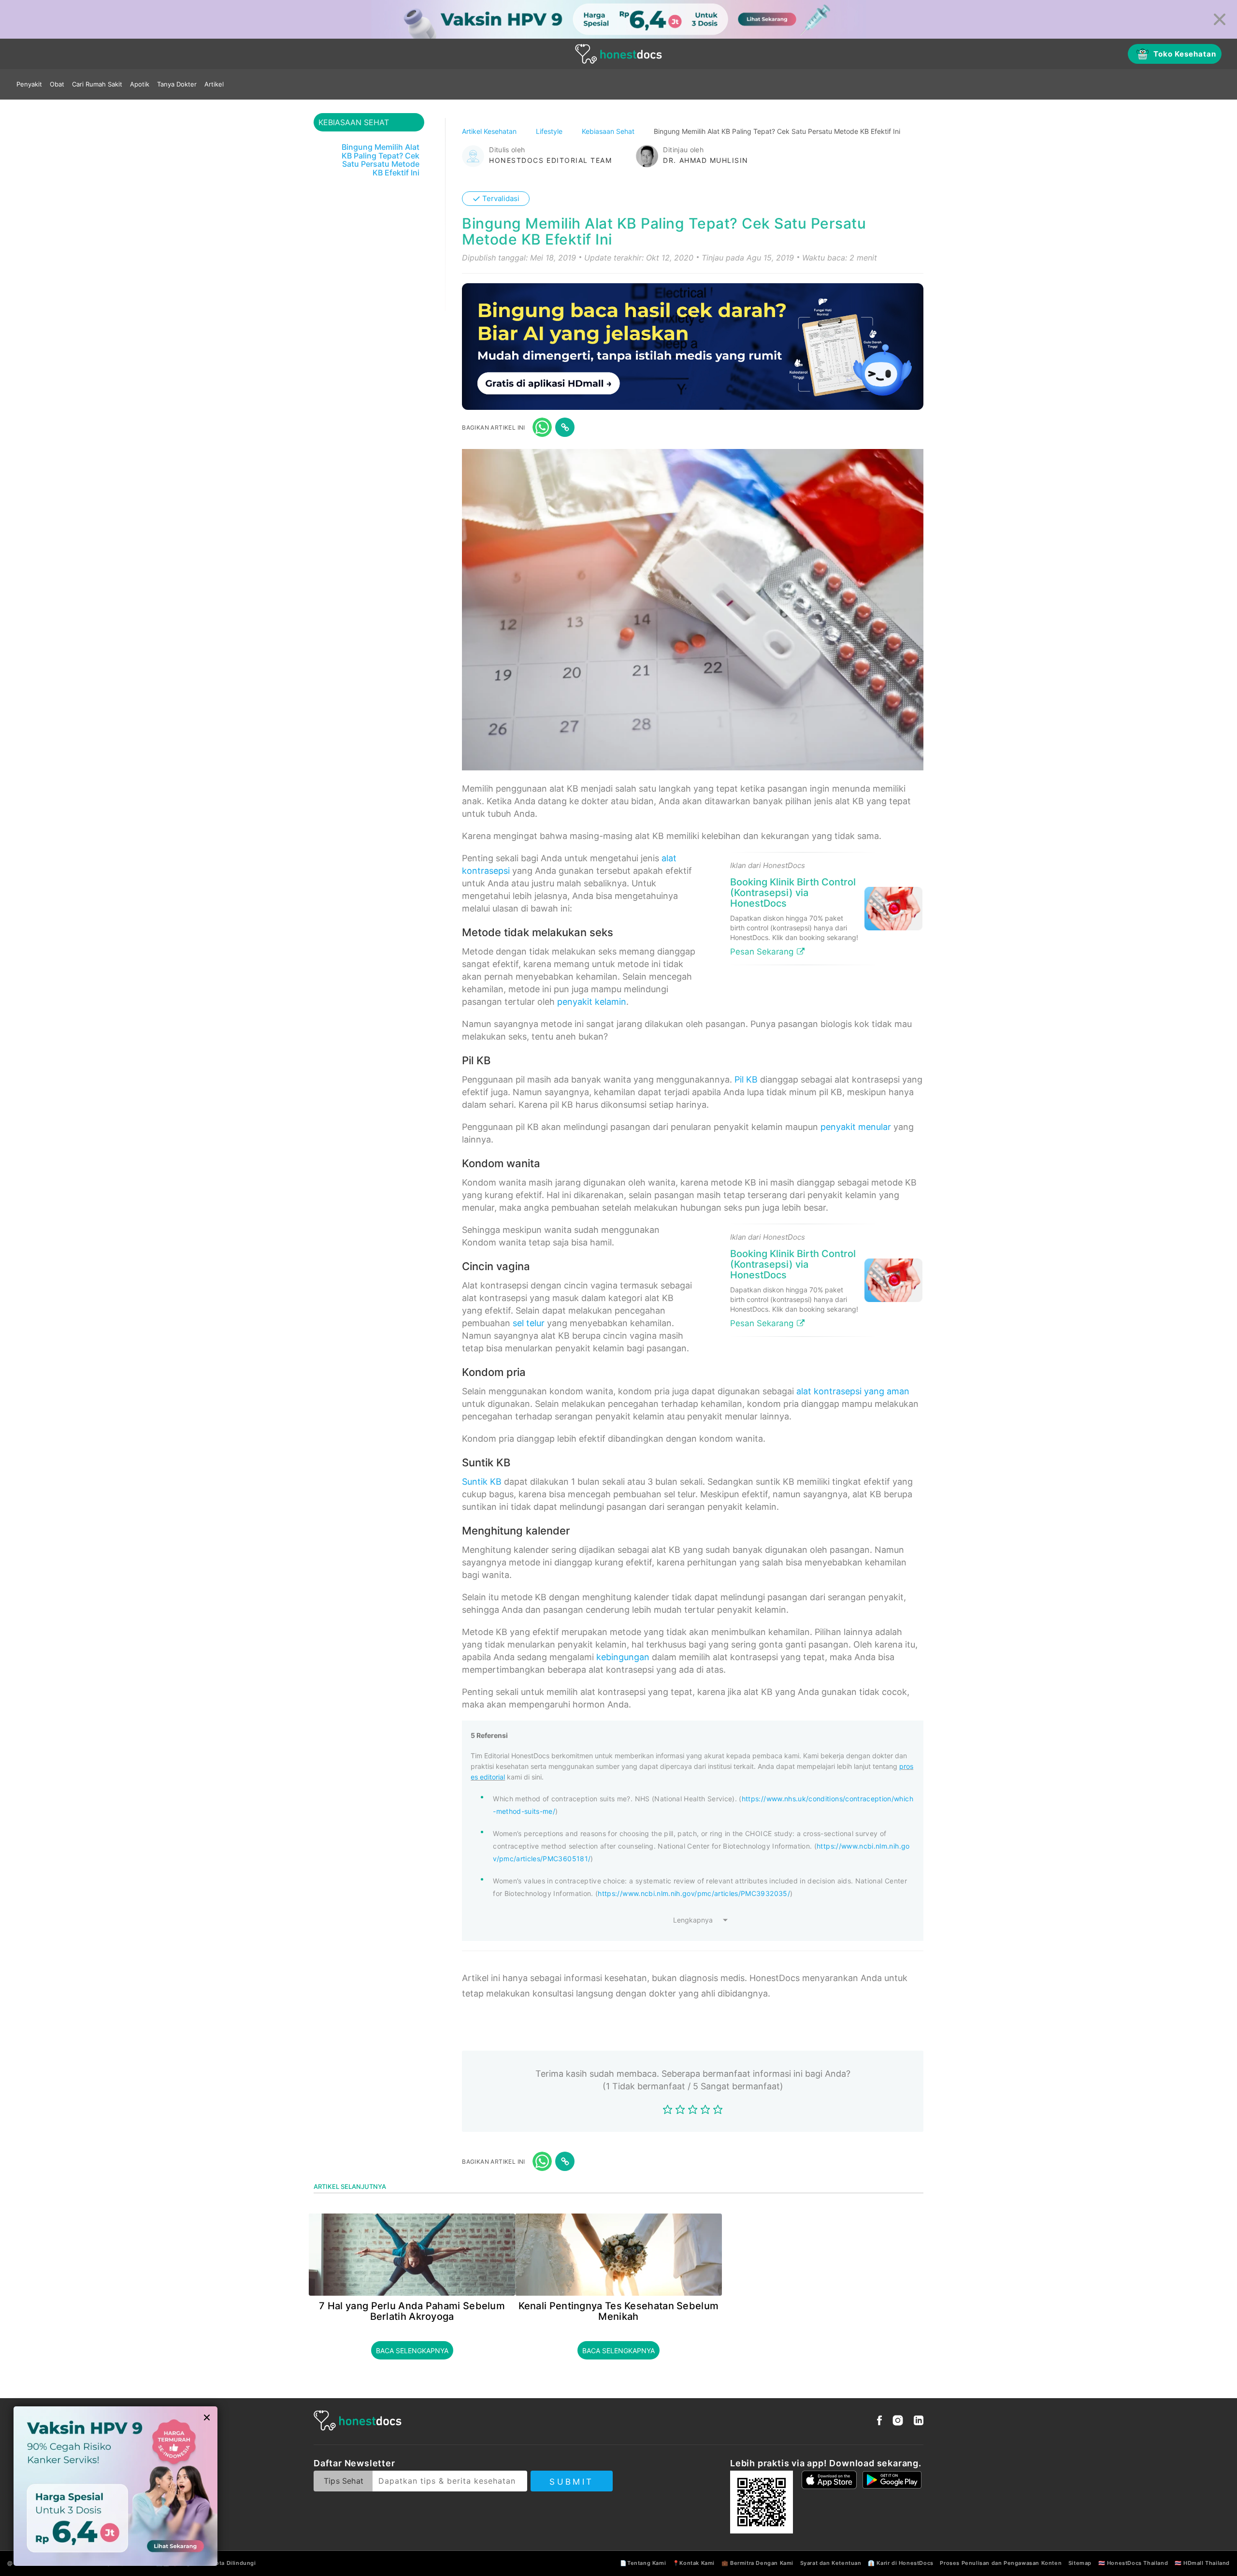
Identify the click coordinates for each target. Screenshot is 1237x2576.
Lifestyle (550, 131)
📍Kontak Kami (694, 2563)
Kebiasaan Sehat (609, 131)
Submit (571, 2482)
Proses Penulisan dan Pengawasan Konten (1001, 2563)
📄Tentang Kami (643, 2563)
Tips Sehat (344, 2481)
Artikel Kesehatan (490, 131)
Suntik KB (482, 1482)
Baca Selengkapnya (412, 2351)
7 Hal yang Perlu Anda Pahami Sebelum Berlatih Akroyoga (412, 2311)
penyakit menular (856, 1127)
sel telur (529, 1323)
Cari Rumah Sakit (97, 84)
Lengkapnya (693, 1920)
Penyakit (29, 84)
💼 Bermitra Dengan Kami (757, 2563)
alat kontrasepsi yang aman (853, 1391)
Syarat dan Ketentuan (831, 2563)
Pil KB (746, 1079)
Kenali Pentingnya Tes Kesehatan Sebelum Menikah (619, 2311)
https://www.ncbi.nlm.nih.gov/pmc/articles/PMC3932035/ (694, 1893)
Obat (57, 84)
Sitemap (1080, 2563)
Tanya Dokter (177, 84)
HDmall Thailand (1207, 2563)
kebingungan (623, 1657)
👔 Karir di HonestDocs (901, 2563)
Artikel (214, 84)
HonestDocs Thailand (1137, 2563)
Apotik (140, 84)
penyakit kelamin (592, 1002)
